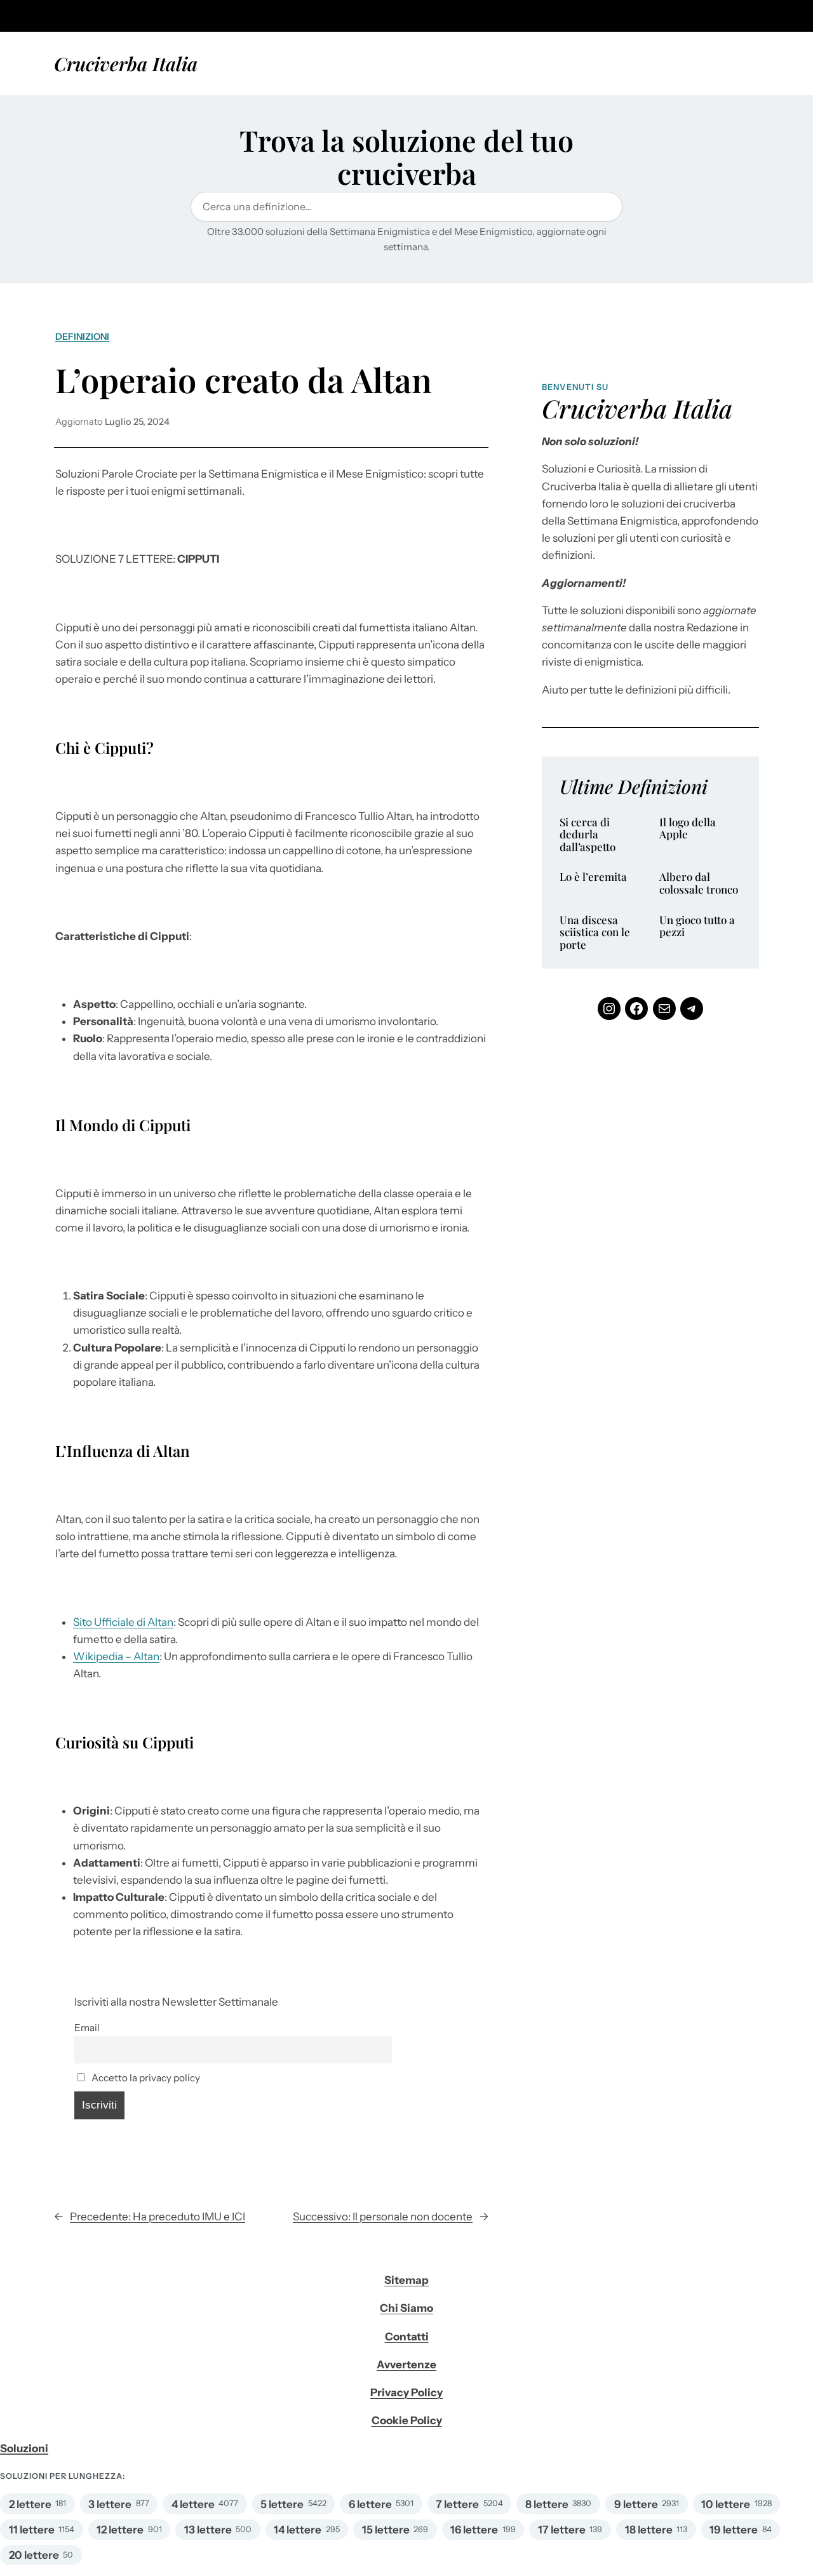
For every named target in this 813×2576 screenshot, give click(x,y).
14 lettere (298, 2530)
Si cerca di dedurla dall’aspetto (588, 835)
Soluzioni (24, 2448)
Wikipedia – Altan (116, 1656)
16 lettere (474, 2530)
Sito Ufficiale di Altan (123, 1622)
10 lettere (726, 2504)
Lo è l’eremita (593, 877)
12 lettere (120, 2530)
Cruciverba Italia (126, 63)
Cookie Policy (407, 2420)
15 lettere (386, 2530)
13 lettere (208, 2530)
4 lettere (193, 2504)
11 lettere (32, 2530)
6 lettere (370, 2504)
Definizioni (82, 337)
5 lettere (282, 2504)
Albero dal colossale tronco (699, 883)
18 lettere (649, 2530)
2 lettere (30, 2504)
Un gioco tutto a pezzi (697, 926)
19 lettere (734, 2530)
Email (87, 2028)
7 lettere (457, 2504)
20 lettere (34, 2555)
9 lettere (636, 2504)
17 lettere (562, 2530)
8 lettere (547, 2504)
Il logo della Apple (688, 828)
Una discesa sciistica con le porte (595, 933)
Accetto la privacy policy (145, 2078)
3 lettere (110, 2504)
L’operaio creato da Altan (244, 379)
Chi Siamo (406, 2308)
